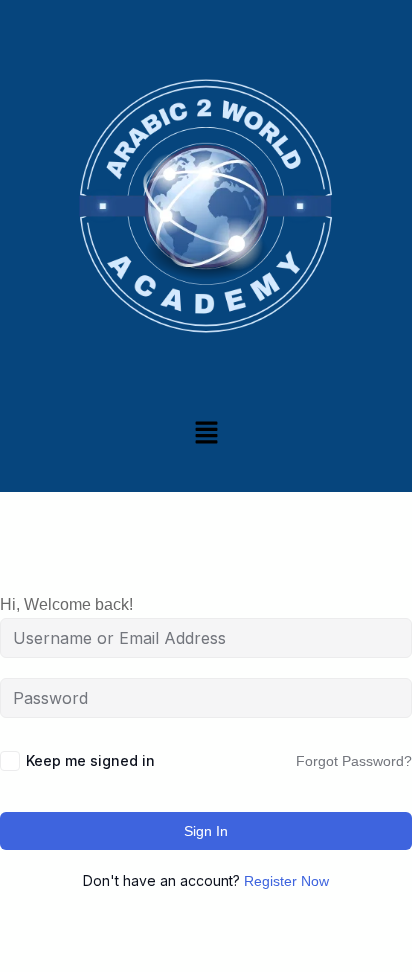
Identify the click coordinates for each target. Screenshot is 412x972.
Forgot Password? (354, 761)
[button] (206, 432)
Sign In (206, 831)
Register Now (286, 881)
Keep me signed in (90, 760)
